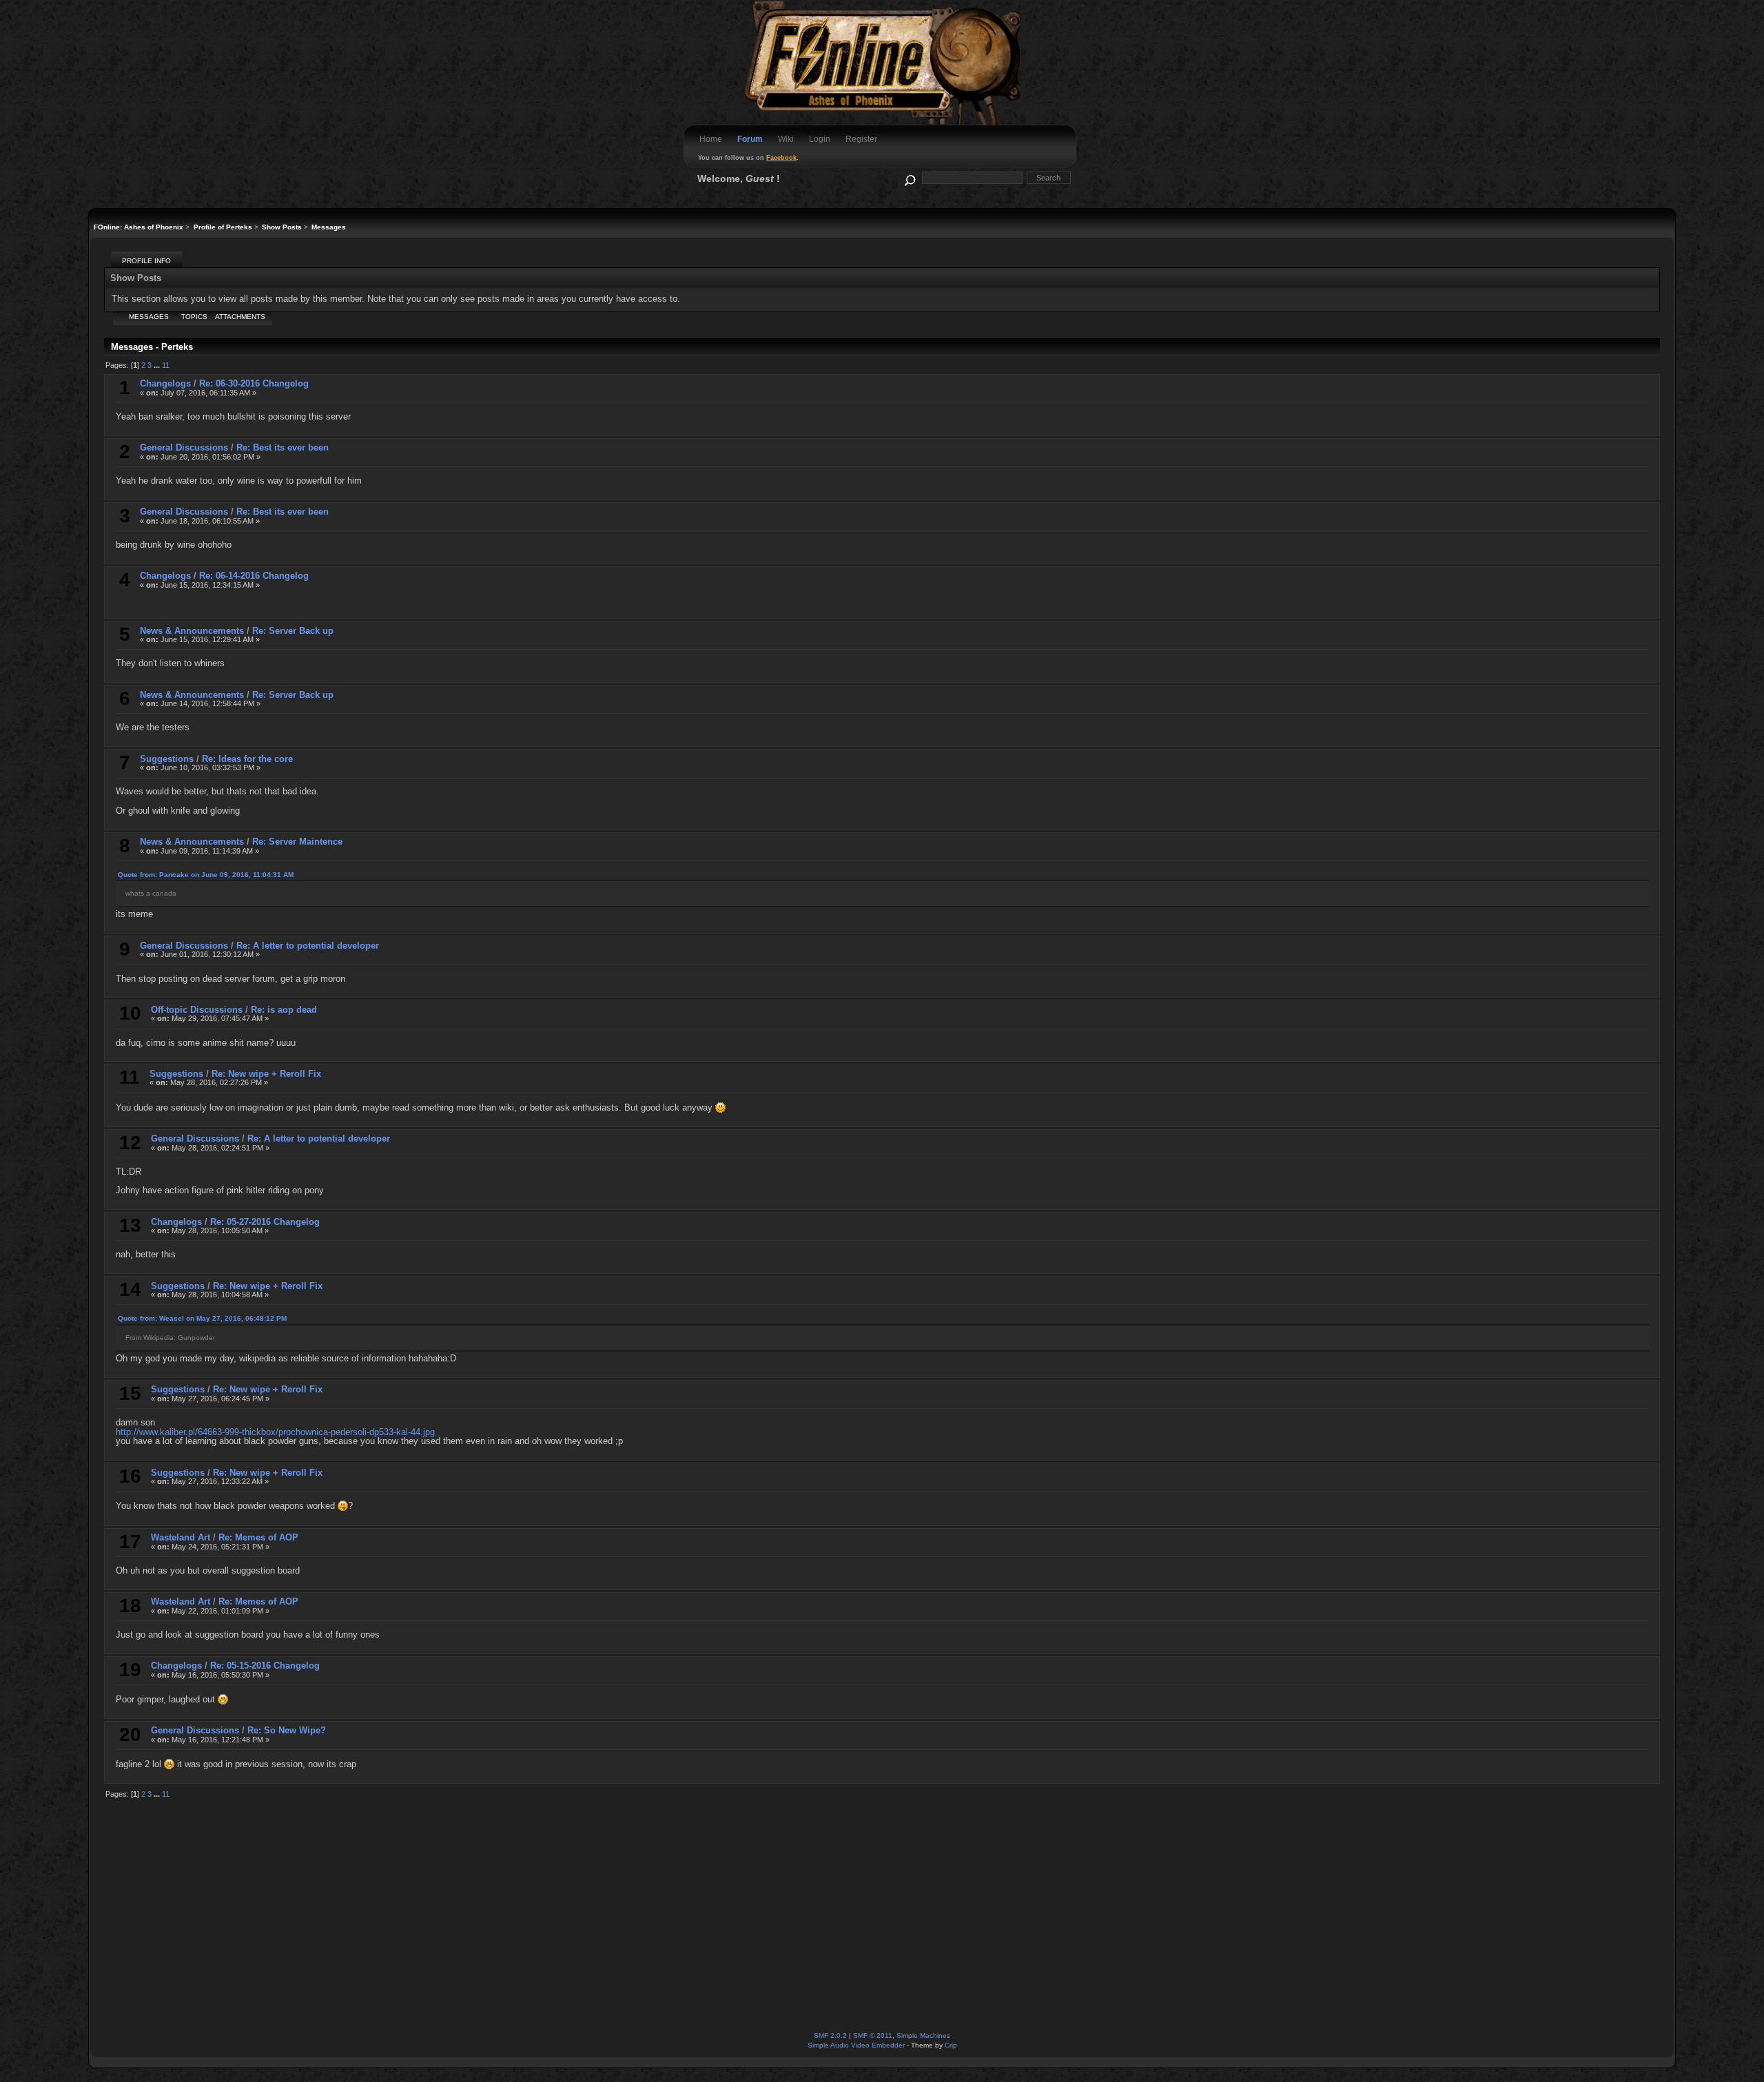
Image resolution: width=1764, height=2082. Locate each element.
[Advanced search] (909, 177)
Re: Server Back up (293, 631)
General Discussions (184, 447)
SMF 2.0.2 (830, 2035)
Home (711, 139)
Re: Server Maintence (297, 842)
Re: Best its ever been (283, 447)
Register (861, 139)
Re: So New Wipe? (287, 1730)
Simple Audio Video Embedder (856, 2045)
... (158, 365)
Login (820, 139)
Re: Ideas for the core (247, 759)
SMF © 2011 (873, 2035)
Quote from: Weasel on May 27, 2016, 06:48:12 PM (202, 1318)
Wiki (786, 139)
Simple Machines (923, 2035)
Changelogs (165, 383)
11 (166, 365)
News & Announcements (192, 631)
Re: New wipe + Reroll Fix (266, 1074)
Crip (951, 2045)
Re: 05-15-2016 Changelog (265, 1666)
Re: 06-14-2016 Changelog (254, 576)
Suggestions (167, 759)
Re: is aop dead (284, 1010)
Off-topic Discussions (197, 1010)
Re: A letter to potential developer (308, 946)
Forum (750, 139)
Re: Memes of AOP (258, 1537)
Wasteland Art (181, 1537)
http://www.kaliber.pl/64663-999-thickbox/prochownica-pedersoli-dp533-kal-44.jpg (275, 1432)
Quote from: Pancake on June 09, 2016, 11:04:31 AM (206, 875)
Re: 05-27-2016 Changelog (265, 1222)
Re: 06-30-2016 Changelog (254, 383)
